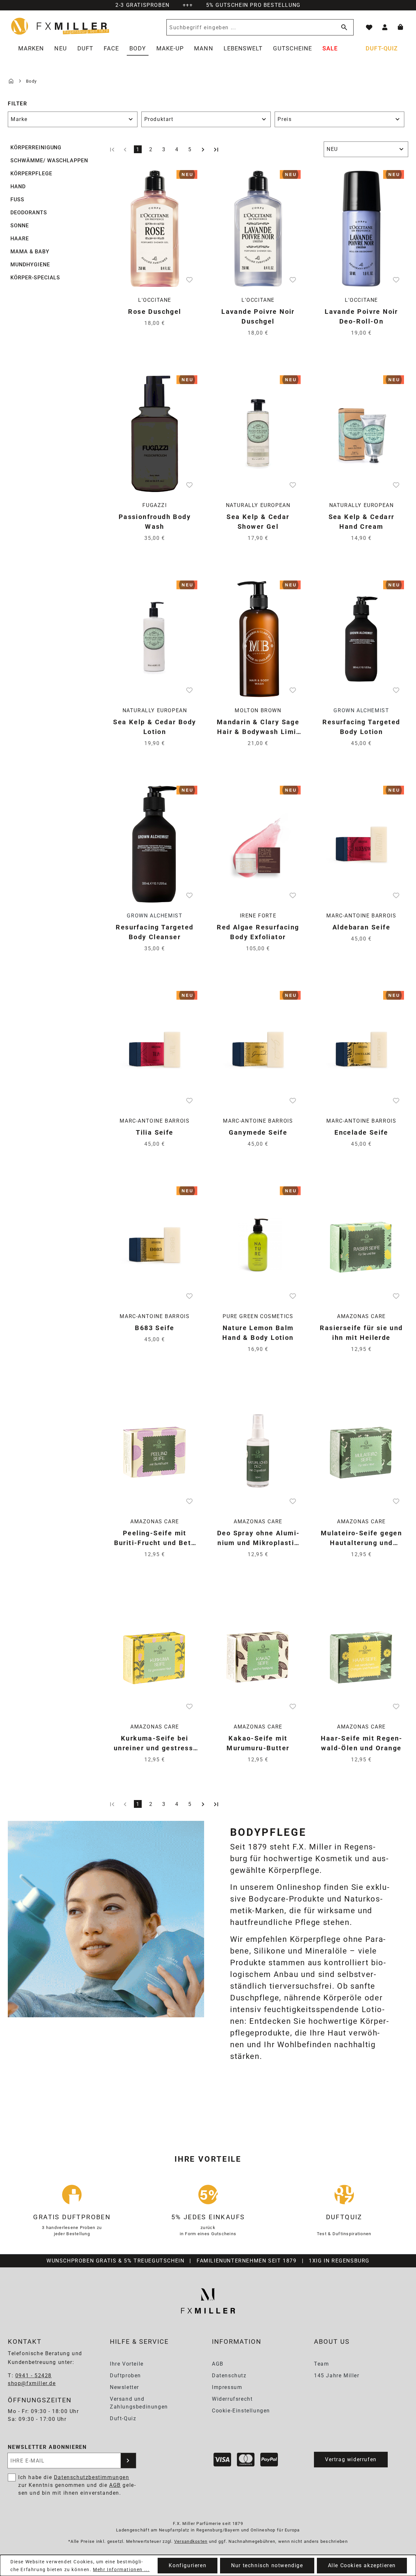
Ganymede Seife (258, 1132)
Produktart (159, 119)
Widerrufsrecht (232, 2399)
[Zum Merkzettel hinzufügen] (189, 279)
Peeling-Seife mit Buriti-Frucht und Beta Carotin (155, 1538)
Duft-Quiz (123, 2418)
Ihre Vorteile (127, 2364)
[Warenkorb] (400, 27)
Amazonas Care (361, 1316)
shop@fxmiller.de (32, 2383)
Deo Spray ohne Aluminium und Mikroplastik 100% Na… (258, 1538)
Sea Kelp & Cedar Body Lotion (155, 727)
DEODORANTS (29, 213)
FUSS (17, 200)
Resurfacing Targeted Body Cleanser (155, 932)
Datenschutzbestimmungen (92, 2477)
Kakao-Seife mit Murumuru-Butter (258, 1743)
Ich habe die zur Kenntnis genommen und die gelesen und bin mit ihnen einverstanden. (77, 2485)
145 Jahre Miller (337, 2376)
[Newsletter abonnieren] (128, 2461)
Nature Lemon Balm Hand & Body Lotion (258, 1333)
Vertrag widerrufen (351, 2459)
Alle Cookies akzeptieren (362, 2565)
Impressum (227, 2387)
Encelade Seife (361, 1132)
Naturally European (258, 505)
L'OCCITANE (155, 300)
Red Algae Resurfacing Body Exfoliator (258, 932)
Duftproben (125, 2376)
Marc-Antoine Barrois (361, 916)
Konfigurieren (188, 2565)
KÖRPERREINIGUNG (36, 147)
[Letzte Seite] (216, 149)
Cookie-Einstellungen (241, 2411)
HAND (18, 187)
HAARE (20, 239)
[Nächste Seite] (203, 149)
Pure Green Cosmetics (258, 1316)
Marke (19, 119)
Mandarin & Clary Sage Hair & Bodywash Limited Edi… (258, 727)
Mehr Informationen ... (121, 2569)
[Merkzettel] (369, 27)
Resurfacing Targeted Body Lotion (361, 727)
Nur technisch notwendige (267, 2565)
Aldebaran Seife (361, 927)
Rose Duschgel (155, 312)
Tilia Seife (155, 1132)
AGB (218, 2364)
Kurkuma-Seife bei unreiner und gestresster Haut (155, 1744)
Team (321, 2364)
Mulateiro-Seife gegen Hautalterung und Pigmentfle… (361, 1538)
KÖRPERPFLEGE (31, 174)
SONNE (20, 226)
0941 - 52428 (33, 2376)
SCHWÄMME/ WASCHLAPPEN (49, 160)
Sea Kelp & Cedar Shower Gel (258, 522)
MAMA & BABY (30, 252)
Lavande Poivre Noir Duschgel (258, 316)
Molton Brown (258, 710)
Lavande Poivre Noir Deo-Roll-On (361, 316)
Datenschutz (229, 2376)
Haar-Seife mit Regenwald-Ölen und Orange (361, 1743)
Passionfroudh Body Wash (155, 522)
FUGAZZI (155, 505)
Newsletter (124, 2387)
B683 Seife (155, 1328)
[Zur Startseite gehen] (60, 26)
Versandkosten (191, 2541)
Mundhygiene (30, 265)
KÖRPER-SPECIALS (35, 278)
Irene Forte (258, 916)
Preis (285, 119)
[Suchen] (343, 27)
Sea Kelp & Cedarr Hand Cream (362, 522)
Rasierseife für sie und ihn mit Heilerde (361, 1333)
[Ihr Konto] (385, 27)
